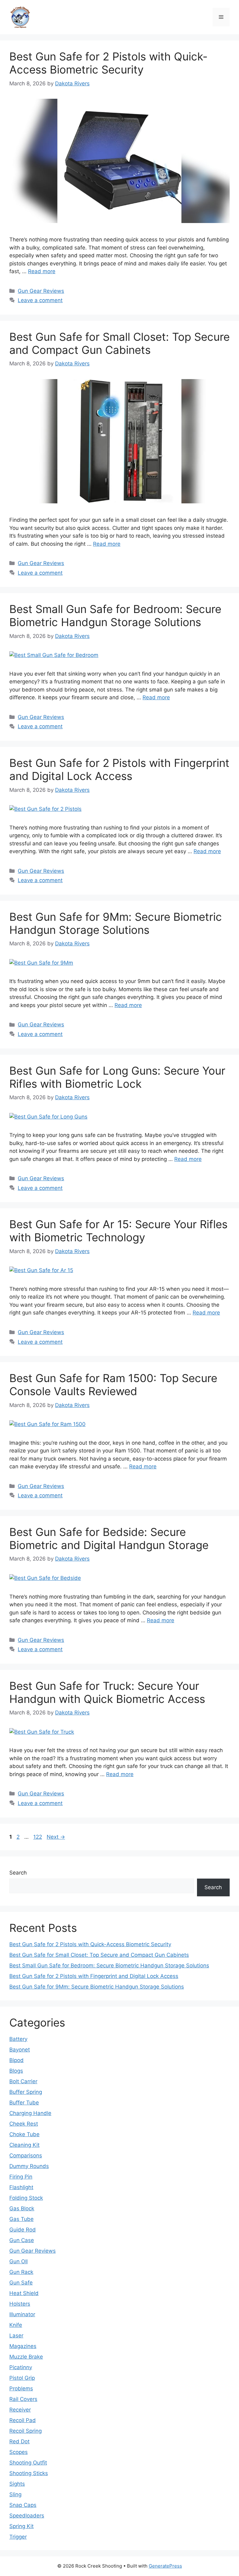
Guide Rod (23, 2230)
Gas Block (22, 2208)
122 (38, 1837)
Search (18, 1873)
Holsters (20, 2304)
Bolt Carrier (23, 2081)
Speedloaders (27, 2516)
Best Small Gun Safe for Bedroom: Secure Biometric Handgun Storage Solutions (115, 615)
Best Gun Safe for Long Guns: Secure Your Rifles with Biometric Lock (117, 1077)
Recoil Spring (26, 2431)
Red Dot (19, 2441)
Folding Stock (26, 2198)
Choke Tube (24, 2134)
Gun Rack (21, 2272)
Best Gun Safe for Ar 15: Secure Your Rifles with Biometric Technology (118, 1231)
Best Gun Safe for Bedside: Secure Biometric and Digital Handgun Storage (109, 1538)
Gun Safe (21, 2283)
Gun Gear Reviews (41, 291)
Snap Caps (23, 2505)
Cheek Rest (24, 2124)
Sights (17, 2484)
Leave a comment (40, 300)
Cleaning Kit (24, 2145)
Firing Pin (21, 2177)
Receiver (20, 2410)
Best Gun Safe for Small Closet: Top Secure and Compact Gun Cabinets (119, 343)
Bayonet (20, 2050)
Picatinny (21, 2367)
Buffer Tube (24, 2103)
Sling (15, 2494)
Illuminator (22, 2314)
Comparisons (26, 2155)
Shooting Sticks (29, 2473)
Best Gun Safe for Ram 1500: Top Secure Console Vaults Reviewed (113, 1385)
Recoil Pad (23, 2420)
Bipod (16, 2060)
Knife (16, 2325)
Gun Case (22, 2240)
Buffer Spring (26, 2092)
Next (56, 1837)
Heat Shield (24, 2293)
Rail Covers (23, 2399)
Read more (42, 271)
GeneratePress (165, 2566)
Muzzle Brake (26, 2357)
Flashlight (21, 2187)
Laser (16, 2336)
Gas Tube (21, 2219)
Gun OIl (19, 2261)
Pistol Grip (22, 2378)
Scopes (19, 2452)
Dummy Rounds (29, 2166)
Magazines (23, 2346)
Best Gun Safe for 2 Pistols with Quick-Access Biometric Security (108, 63)
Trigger (18, 2537)
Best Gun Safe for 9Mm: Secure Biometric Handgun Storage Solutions (116, 923)
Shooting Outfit (28, 2463)
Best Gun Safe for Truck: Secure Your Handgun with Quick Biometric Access (107, 1692)
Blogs (16, 2071)
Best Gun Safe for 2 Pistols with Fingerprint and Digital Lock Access (119, 769)
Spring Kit (21, 2526)
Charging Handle (30, 2113)
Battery (18, 2039)
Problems (21, 2388)
